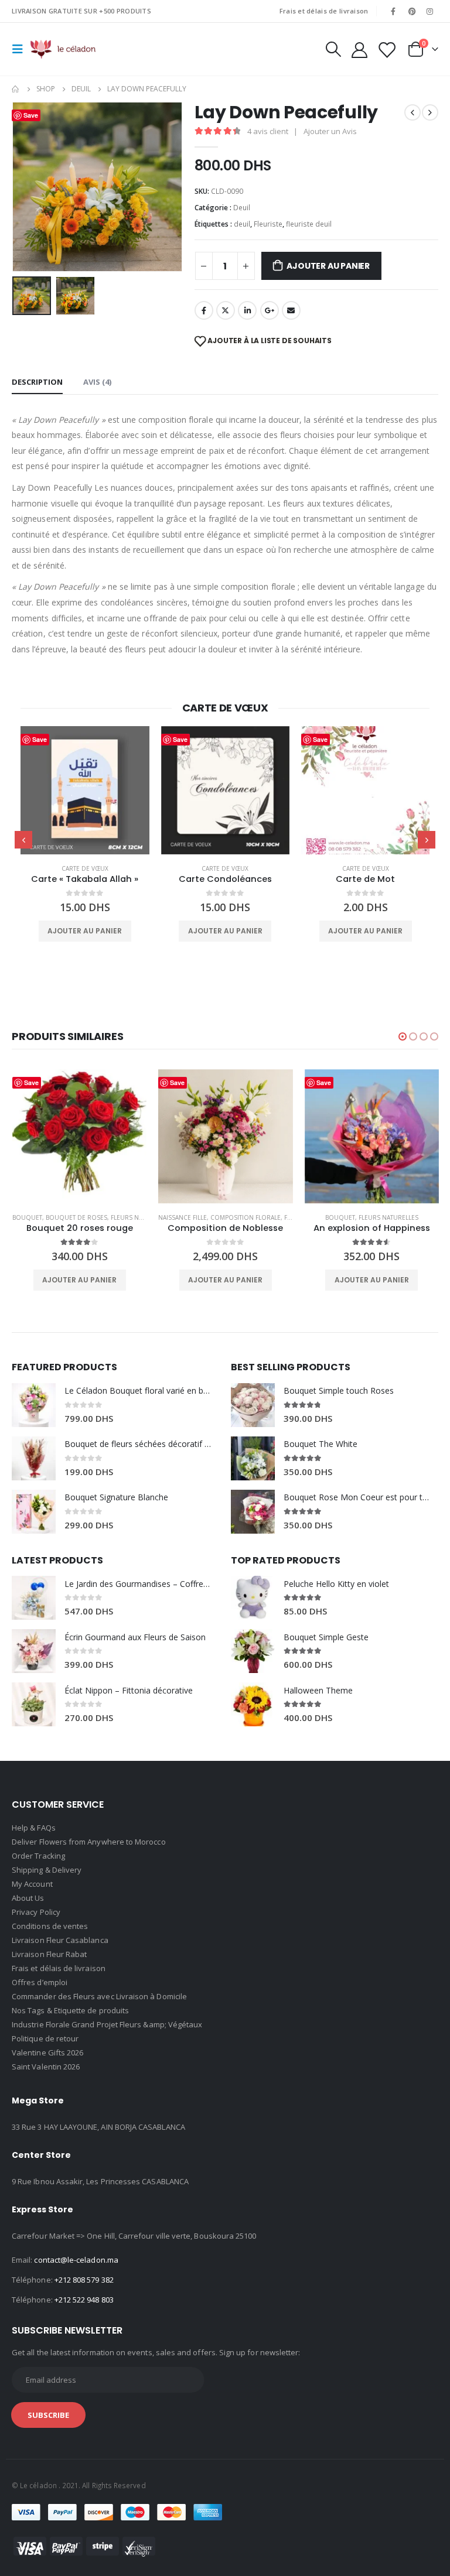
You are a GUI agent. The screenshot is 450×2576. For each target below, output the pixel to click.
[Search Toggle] (333, 49)
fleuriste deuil (309, 224)
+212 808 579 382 (84, 2280)
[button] (403, 1036)
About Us (28, 1898)
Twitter (226, 310)
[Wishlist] (387, 49)
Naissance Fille (183, 1217)
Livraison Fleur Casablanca (60, 1940)
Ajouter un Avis (330, 131)
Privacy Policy (36, 1912)
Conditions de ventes (50, 1926)
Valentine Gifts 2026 (47, 2052)
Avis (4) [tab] (97, 382)
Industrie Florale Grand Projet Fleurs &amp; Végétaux (107, 2024)
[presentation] (26, 187)
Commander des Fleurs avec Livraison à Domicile (99, 1996)
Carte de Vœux (85, 868)
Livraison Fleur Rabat (49, 1954)
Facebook (204, 310)
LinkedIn (247, 310)
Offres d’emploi (40, 1982)
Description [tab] (37, 382)
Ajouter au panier (328, 266)
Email (291, 310)
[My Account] (359, 49)
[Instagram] (430, 11)
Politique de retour (45, 2038)
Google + (270, 310)
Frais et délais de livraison (324, 11)
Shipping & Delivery (47, 1870)
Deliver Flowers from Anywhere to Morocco (89, 1842)
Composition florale (246, 1217)
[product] (85, 790)
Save (40, 739)
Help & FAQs (34, 1828)
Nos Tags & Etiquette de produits (70, 2010)
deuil (242, 224)
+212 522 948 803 (84, 2300)
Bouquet (27, 1217)
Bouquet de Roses (76, 1217)
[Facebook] (393, 11)
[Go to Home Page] (16, 89)
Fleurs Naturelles (141, 1217)
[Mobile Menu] (21, 49)
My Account (32, 1884)
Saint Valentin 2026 (46, 2067)
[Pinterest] (412, 11)
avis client (268, 131)
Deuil (242, 208)
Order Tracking (38, 1856)
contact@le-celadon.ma (76, 2260)
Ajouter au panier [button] (85, 931)
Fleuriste (268, 224)
